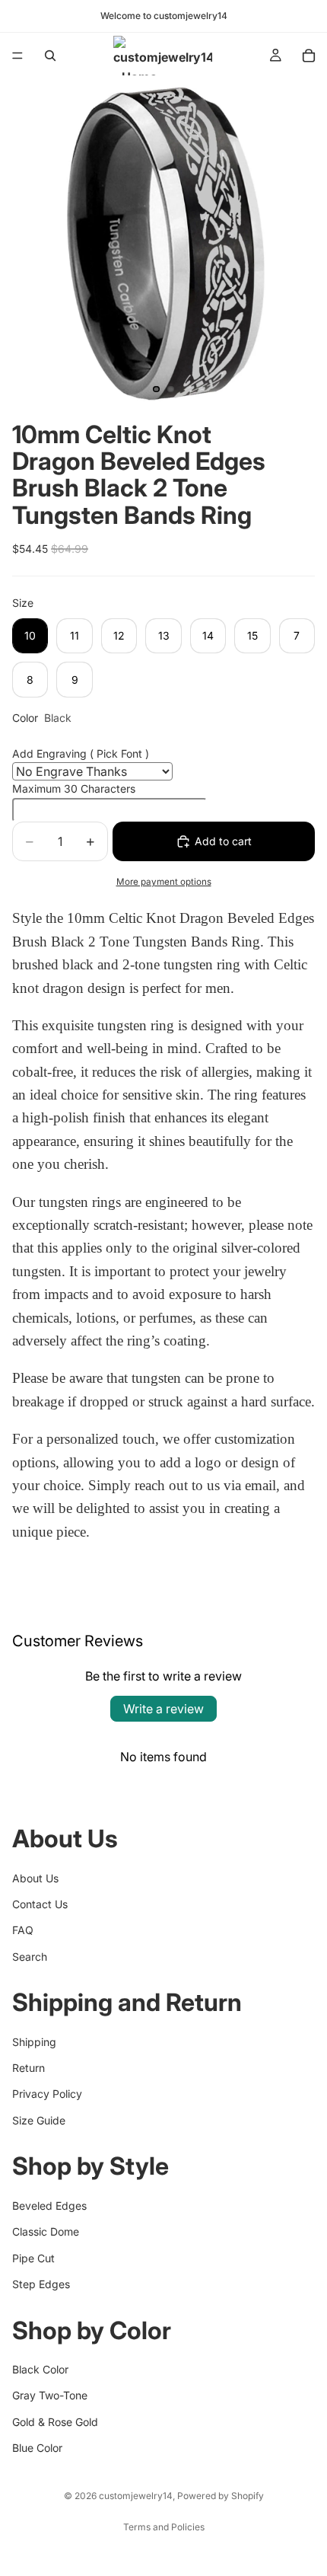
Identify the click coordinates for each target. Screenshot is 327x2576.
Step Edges (41, 2284)
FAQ (23, 1930)
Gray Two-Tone (50, 2395)
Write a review (163, 1709)
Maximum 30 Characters (74, 788)
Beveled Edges (49, 2206)
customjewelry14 (136, 2496)
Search (30, 1957)
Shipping (34, 2042)
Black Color (40, 2369)
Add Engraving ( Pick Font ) (81, 753)
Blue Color (37, 2448)
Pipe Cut (33, 2258)
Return (29, 2068)
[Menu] (17, 56)
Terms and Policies (164, 2527)
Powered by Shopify (221, 2496)
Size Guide (39, 2120)
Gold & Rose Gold (55, 2422)
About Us (35, 1878)
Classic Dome (46, 2231)
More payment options (164, 882)
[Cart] (309, 56)
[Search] (50, 56)
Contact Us (40, 1904)
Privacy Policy (47, 2094)
